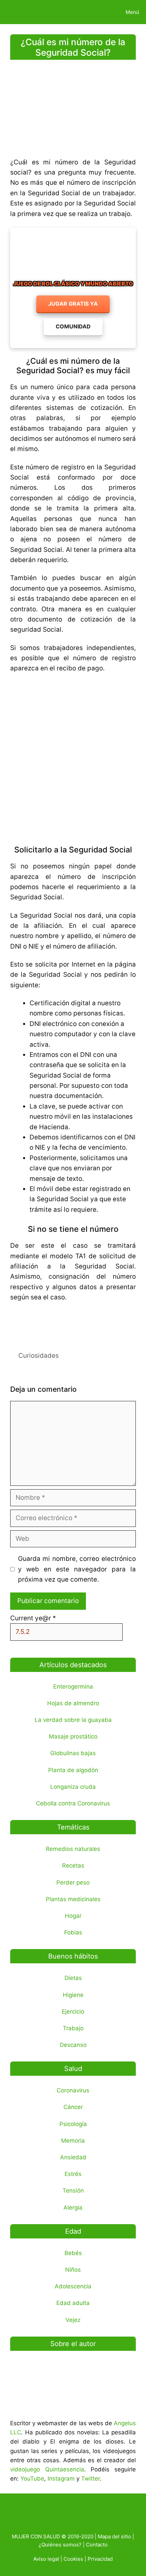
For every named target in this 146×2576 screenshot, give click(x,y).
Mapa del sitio (114, 2536)
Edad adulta (73, 2303)
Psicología (73, 2124)
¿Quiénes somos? (60, 2545)
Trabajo (73, 2028)
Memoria (73, 2141)
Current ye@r (33, 1618)
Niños (73, 2270)
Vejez (73, 2320)
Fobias (73, 1932)
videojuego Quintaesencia (47, 2469)
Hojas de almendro (73, 1703)
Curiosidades (39, 1356)
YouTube (32, 2479)
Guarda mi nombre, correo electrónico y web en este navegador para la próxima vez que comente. (77, 1569)
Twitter (90, 2479)
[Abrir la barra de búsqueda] (96, 12)
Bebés (73, 2253)
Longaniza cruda (73, 1787)
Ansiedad (73, 2157)
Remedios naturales (73, 1849)
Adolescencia (73, 2286)
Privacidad (100, 2559)
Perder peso (73, 1883)
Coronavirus (73, 2090)
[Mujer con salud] (21, 12)
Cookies (73, 2559)
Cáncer (73, 2107)
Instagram (61, 2479)
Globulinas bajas (73, 1753)
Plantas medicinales (73, 1899)
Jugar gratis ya (73, 304)
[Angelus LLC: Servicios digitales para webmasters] (73, 1322)
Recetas (73, 1866)
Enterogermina (73, 1687)
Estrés (73, 2174)
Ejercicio (73, 2012)
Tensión (73, 2191)
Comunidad (73, 326)
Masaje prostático (73, 1736)
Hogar (73, 1916)
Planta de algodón (73, 1770)
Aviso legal (46, 2559)
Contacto (97, 2545)
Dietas (73, 1978)
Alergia (73, 2208)
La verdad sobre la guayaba (73, 1720)
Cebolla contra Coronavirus (73, 1803)
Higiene (73, 1995)
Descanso (73, 2045)
